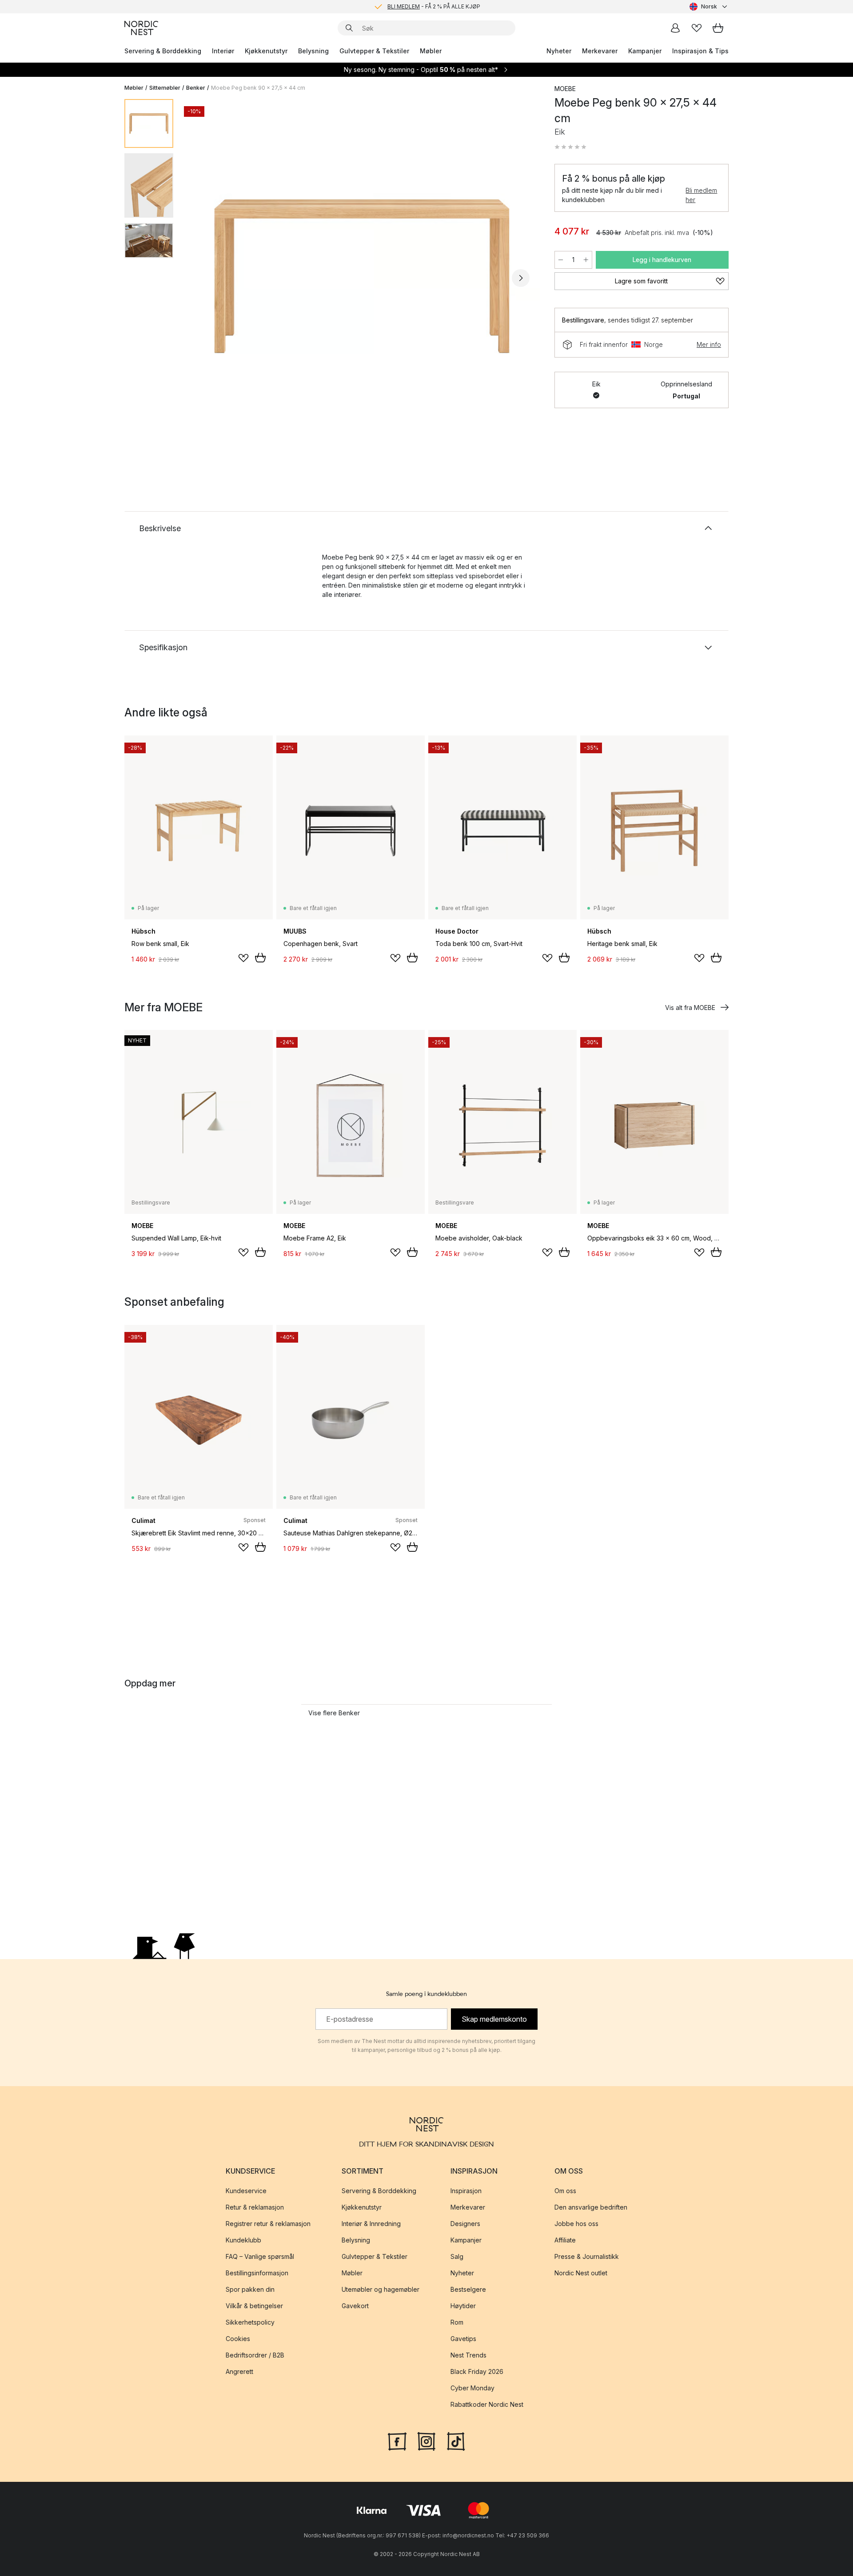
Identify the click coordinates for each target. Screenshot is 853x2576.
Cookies (238, 2339)
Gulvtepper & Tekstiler (374, 51)
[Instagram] (426, 2441)
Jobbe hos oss (576, 2224)
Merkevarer (600, 51)
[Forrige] (203, 278)
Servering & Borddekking (163, 51)
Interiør (223, 51)
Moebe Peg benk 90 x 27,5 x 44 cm (258, 88)
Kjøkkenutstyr (266, 51)
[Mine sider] (675, 28)
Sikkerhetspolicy (250, 2322)
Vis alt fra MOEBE (690, 1008)
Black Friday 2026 (477, 2371)
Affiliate (565, 2240)
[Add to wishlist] (243, 958)
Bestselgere (468, 2289)
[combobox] (709, 7)
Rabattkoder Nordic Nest (487, 2404)
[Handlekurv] (718, 28)
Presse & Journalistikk (587, 2256)
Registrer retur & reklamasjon (268, 2224)
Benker (196, 88)
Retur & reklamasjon (255, 2207)
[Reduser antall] (561, 260)
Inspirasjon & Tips (700, 51)
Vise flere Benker (334, 1713)
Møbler (431, 51)
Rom (457, 2322)
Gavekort (355, 2306)
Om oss (565, 2191)
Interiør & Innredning (371, 2224)
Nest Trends (468, 2355)
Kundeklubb (243, 2240)
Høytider (463, 2306)
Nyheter (559, 51)
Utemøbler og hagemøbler (381, 2289)
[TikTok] (456, 2441)
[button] (570, 147)
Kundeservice (246, 2191)
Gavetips (463, 2339)
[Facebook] (397, 2441)
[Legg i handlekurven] (260, 958)
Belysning (313, 51)
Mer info (709, 344)
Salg (457, 2256)
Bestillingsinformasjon (257, 2273)
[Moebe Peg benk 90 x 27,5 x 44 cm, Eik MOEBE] (362, 277)
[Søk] (349, 28)
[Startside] (141, 28)
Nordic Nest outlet (581, 2273)
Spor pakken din (250, 2289)
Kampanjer (645, 51)
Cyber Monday (472, 2388)
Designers (465, 2224)
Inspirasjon (466, 2191)
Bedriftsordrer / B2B (255, 2355)
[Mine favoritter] (697, 28)
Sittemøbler (165, 88)
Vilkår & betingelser (254, 2306)
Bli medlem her (701, 195)
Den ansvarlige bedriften (591, 2207)
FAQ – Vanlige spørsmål (260, 2256)
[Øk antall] (586, 260)
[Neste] (521, 278)
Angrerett (239, 2371)
